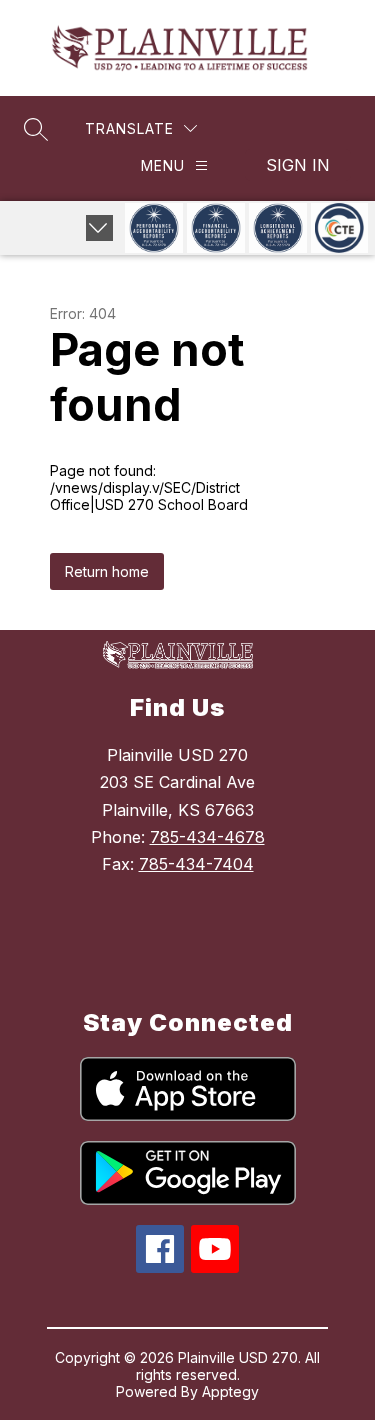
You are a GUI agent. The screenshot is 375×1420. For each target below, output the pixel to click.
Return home (107, 571)
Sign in (298, 165)
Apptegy (230, 1391)
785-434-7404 (196, 864)
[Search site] (36, 129)
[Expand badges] (99, 228)
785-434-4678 (207, 837)
